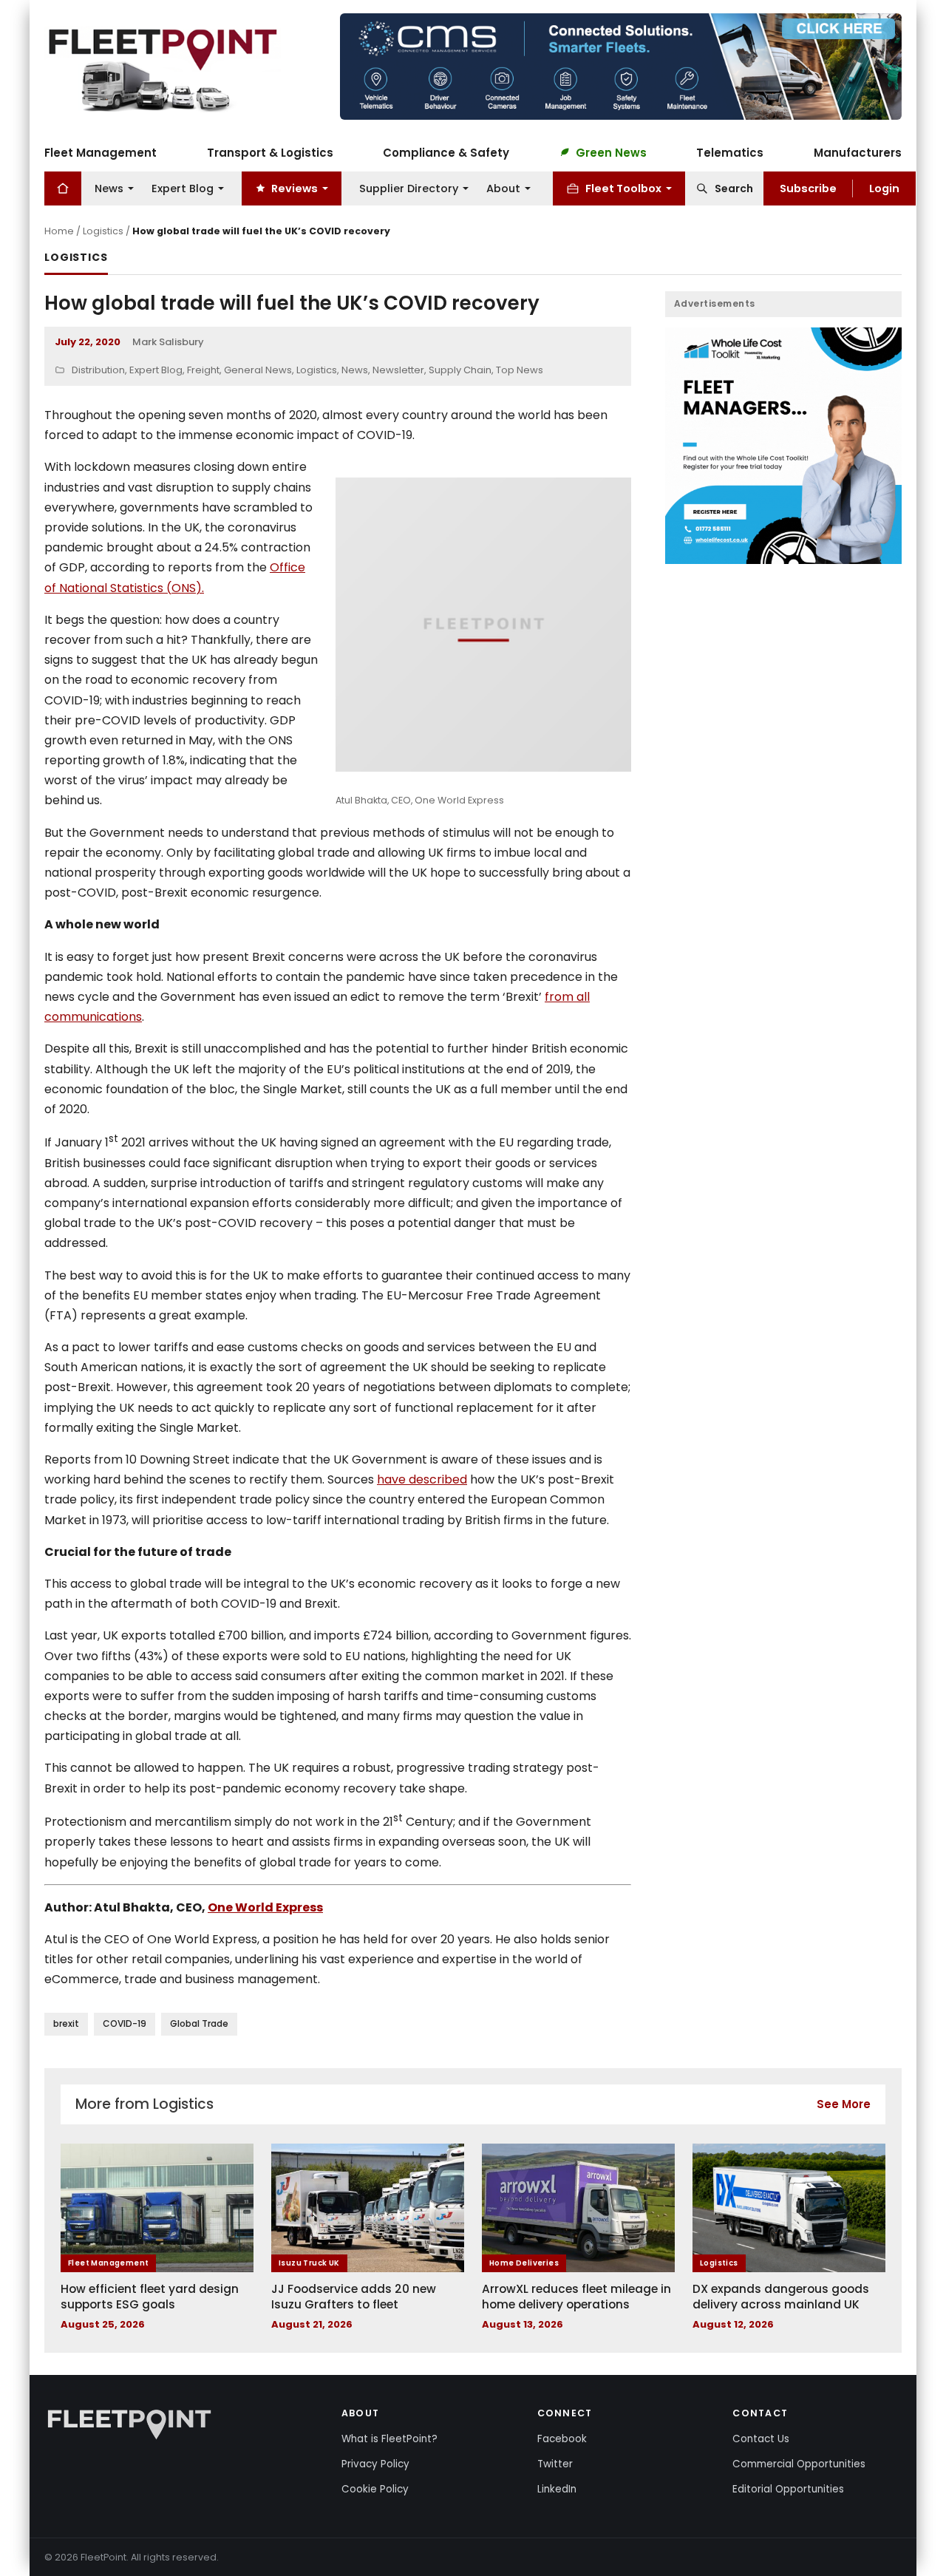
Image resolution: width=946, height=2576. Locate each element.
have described (422, 1479)
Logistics (103, 231)
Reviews (295, 188)
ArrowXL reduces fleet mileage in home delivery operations (576, 2297)
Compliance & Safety (446, 152)
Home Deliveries (524, 2263)
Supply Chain (460, 370)
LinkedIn (557, 2489)
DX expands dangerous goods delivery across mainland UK (781, 2297)
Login (884, 188)
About (503, 188)
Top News (520, 370)
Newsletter (398, 370)
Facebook (562, 2439)
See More (844, 2104)
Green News (611, 152)
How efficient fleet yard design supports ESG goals (150, 2297)
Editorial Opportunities (788, 2489)
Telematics (730, 152)
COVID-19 (125, 2023)
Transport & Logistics (270, 152)
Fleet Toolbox (623, 188)
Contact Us (761, 2439)
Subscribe (808, 188)
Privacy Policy (375, 2464)
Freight (203, 370)
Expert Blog (183, 188)
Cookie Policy (375, 2489)
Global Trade (199, 2023)
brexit (66, 2023)
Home (59, 231)
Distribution (98, 370)
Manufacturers (858, 152)
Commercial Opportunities (799, 2464)
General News (258, 370)
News (109, 188)
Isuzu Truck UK (309, 2263)
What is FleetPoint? (389, 2439)
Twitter (555, 2464)
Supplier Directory (409, 188)
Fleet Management (101, 152)
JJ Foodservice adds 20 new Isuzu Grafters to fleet (354, 2297)
